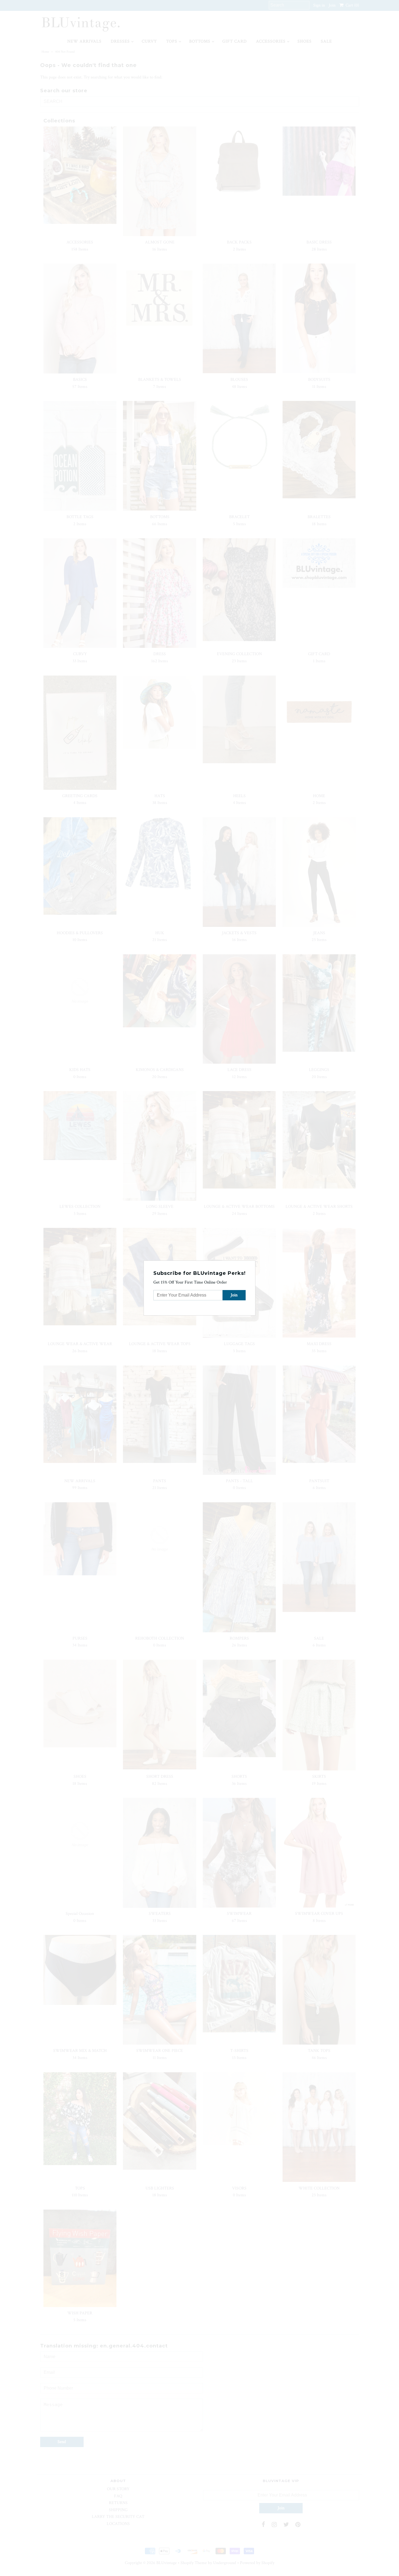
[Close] (252, 1264)
